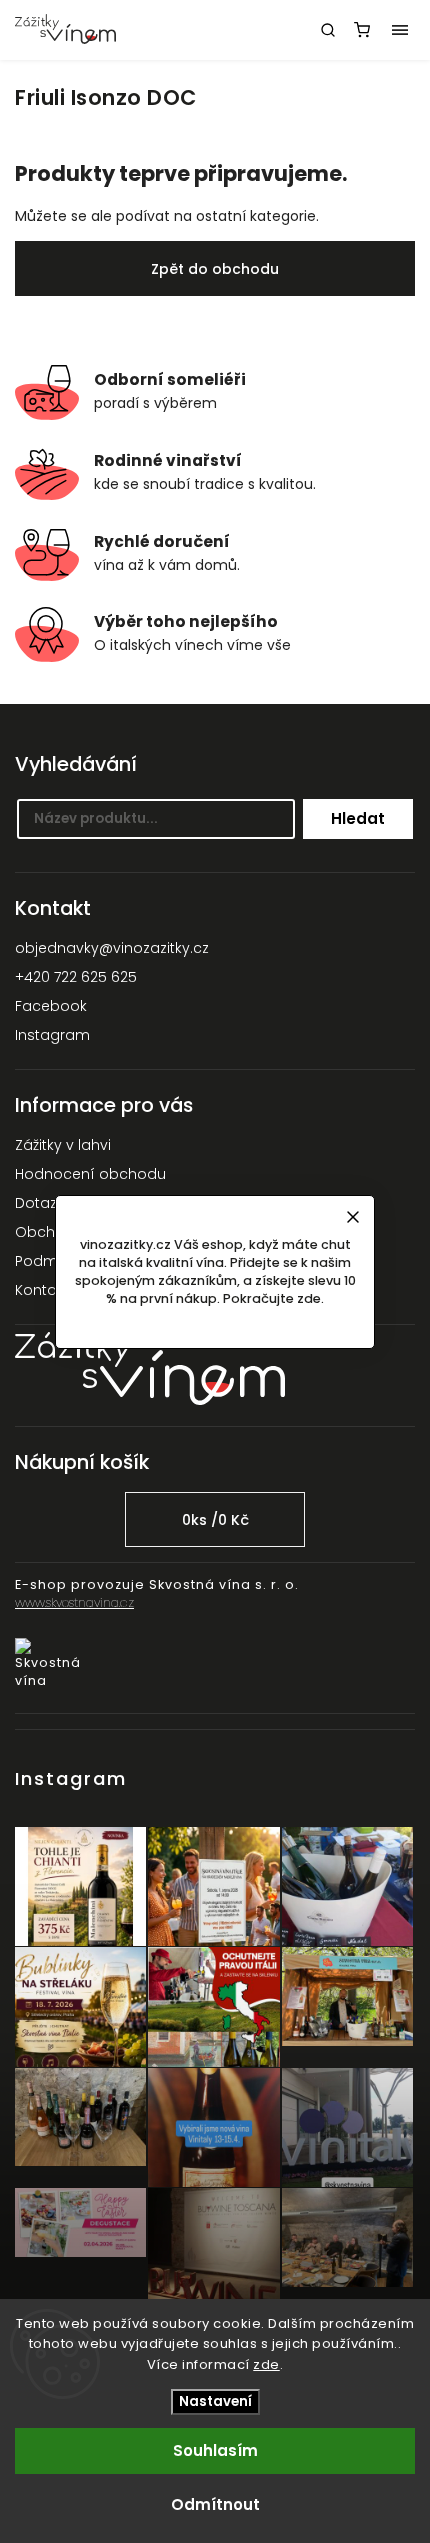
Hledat (358, 818)
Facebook (51, 1006)
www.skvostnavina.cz (74, 1602)
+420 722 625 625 (76, 977)
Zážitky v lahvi (63, 1145)
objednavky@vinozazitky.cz (112, 948)
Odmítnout (215, 2504)
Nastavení (215, 2401)
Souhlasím (215, 2450)
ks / (215, 1520)
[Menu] (400, 30)
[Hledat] (328, 30)
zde (266, 2364)
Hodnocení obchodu (90, 1174)
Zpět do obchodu (215, 269)
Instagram (52, 1035)
